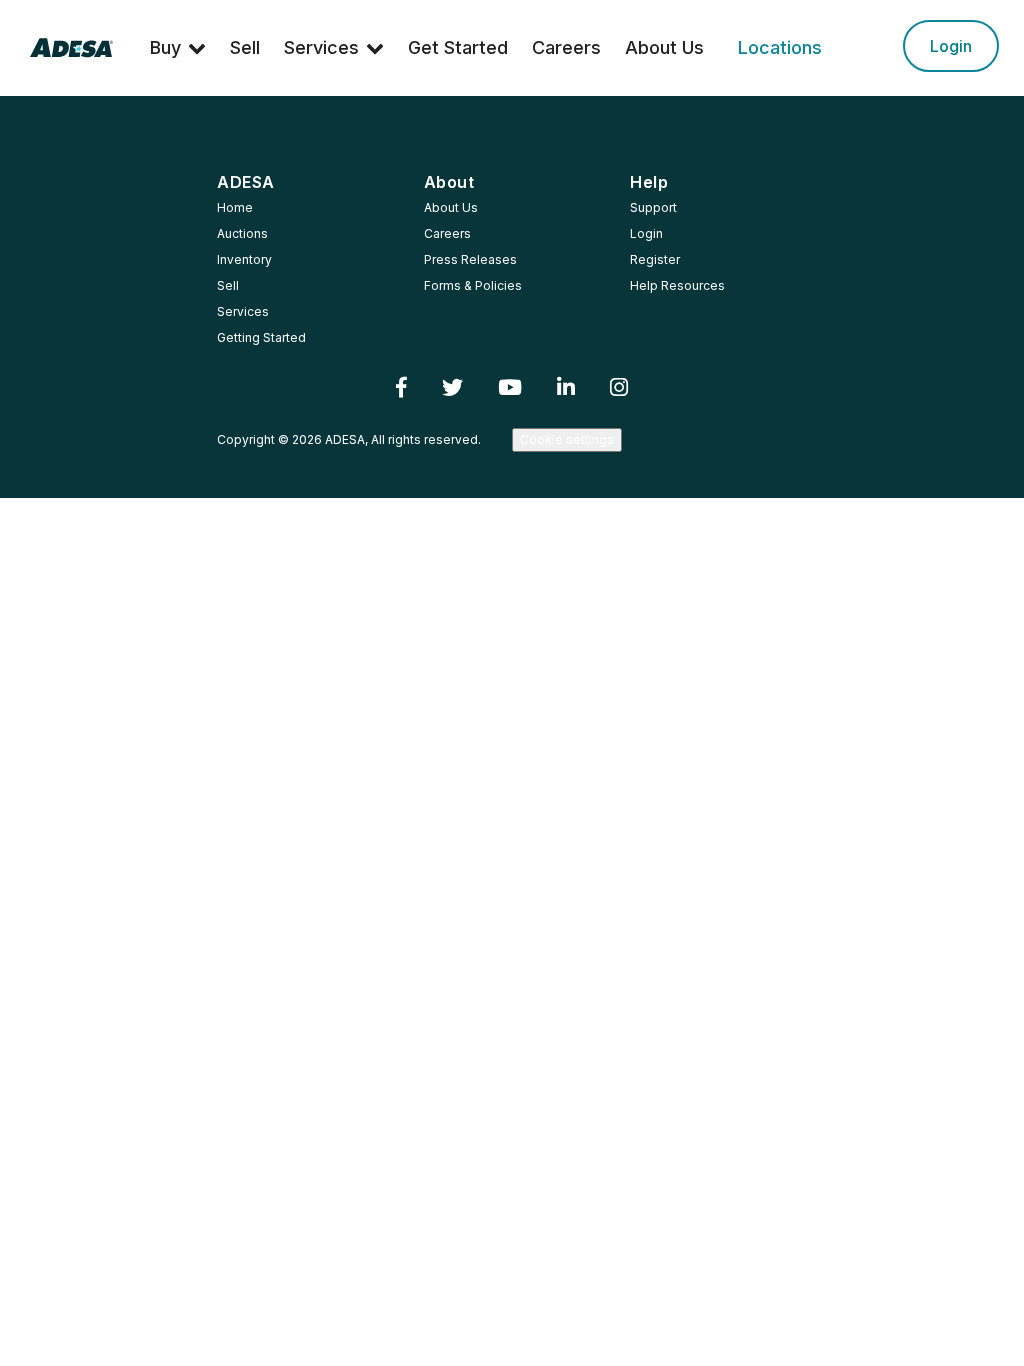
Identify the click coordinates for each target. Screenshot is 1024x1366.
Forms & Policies (473, 285)
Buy (165, 47)
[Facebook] (402, 387)
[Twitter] (453, 387)
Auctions (242, 233)
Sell (245, 47)
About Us (664, 47)
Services (321, 47)
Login (951, 46)
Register (655, 259)
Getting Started (261, 337)
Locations (780, 47)
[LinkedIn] (566, 387)
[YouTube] (510, 387)
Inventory (244, 259)
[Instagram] (619, 387)
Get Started (458, 47)
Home (235, 207)
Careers (566, 47)
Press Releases (470, 259)
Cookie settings (567, 439)
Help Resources (677, 285)
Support (653, 207)
